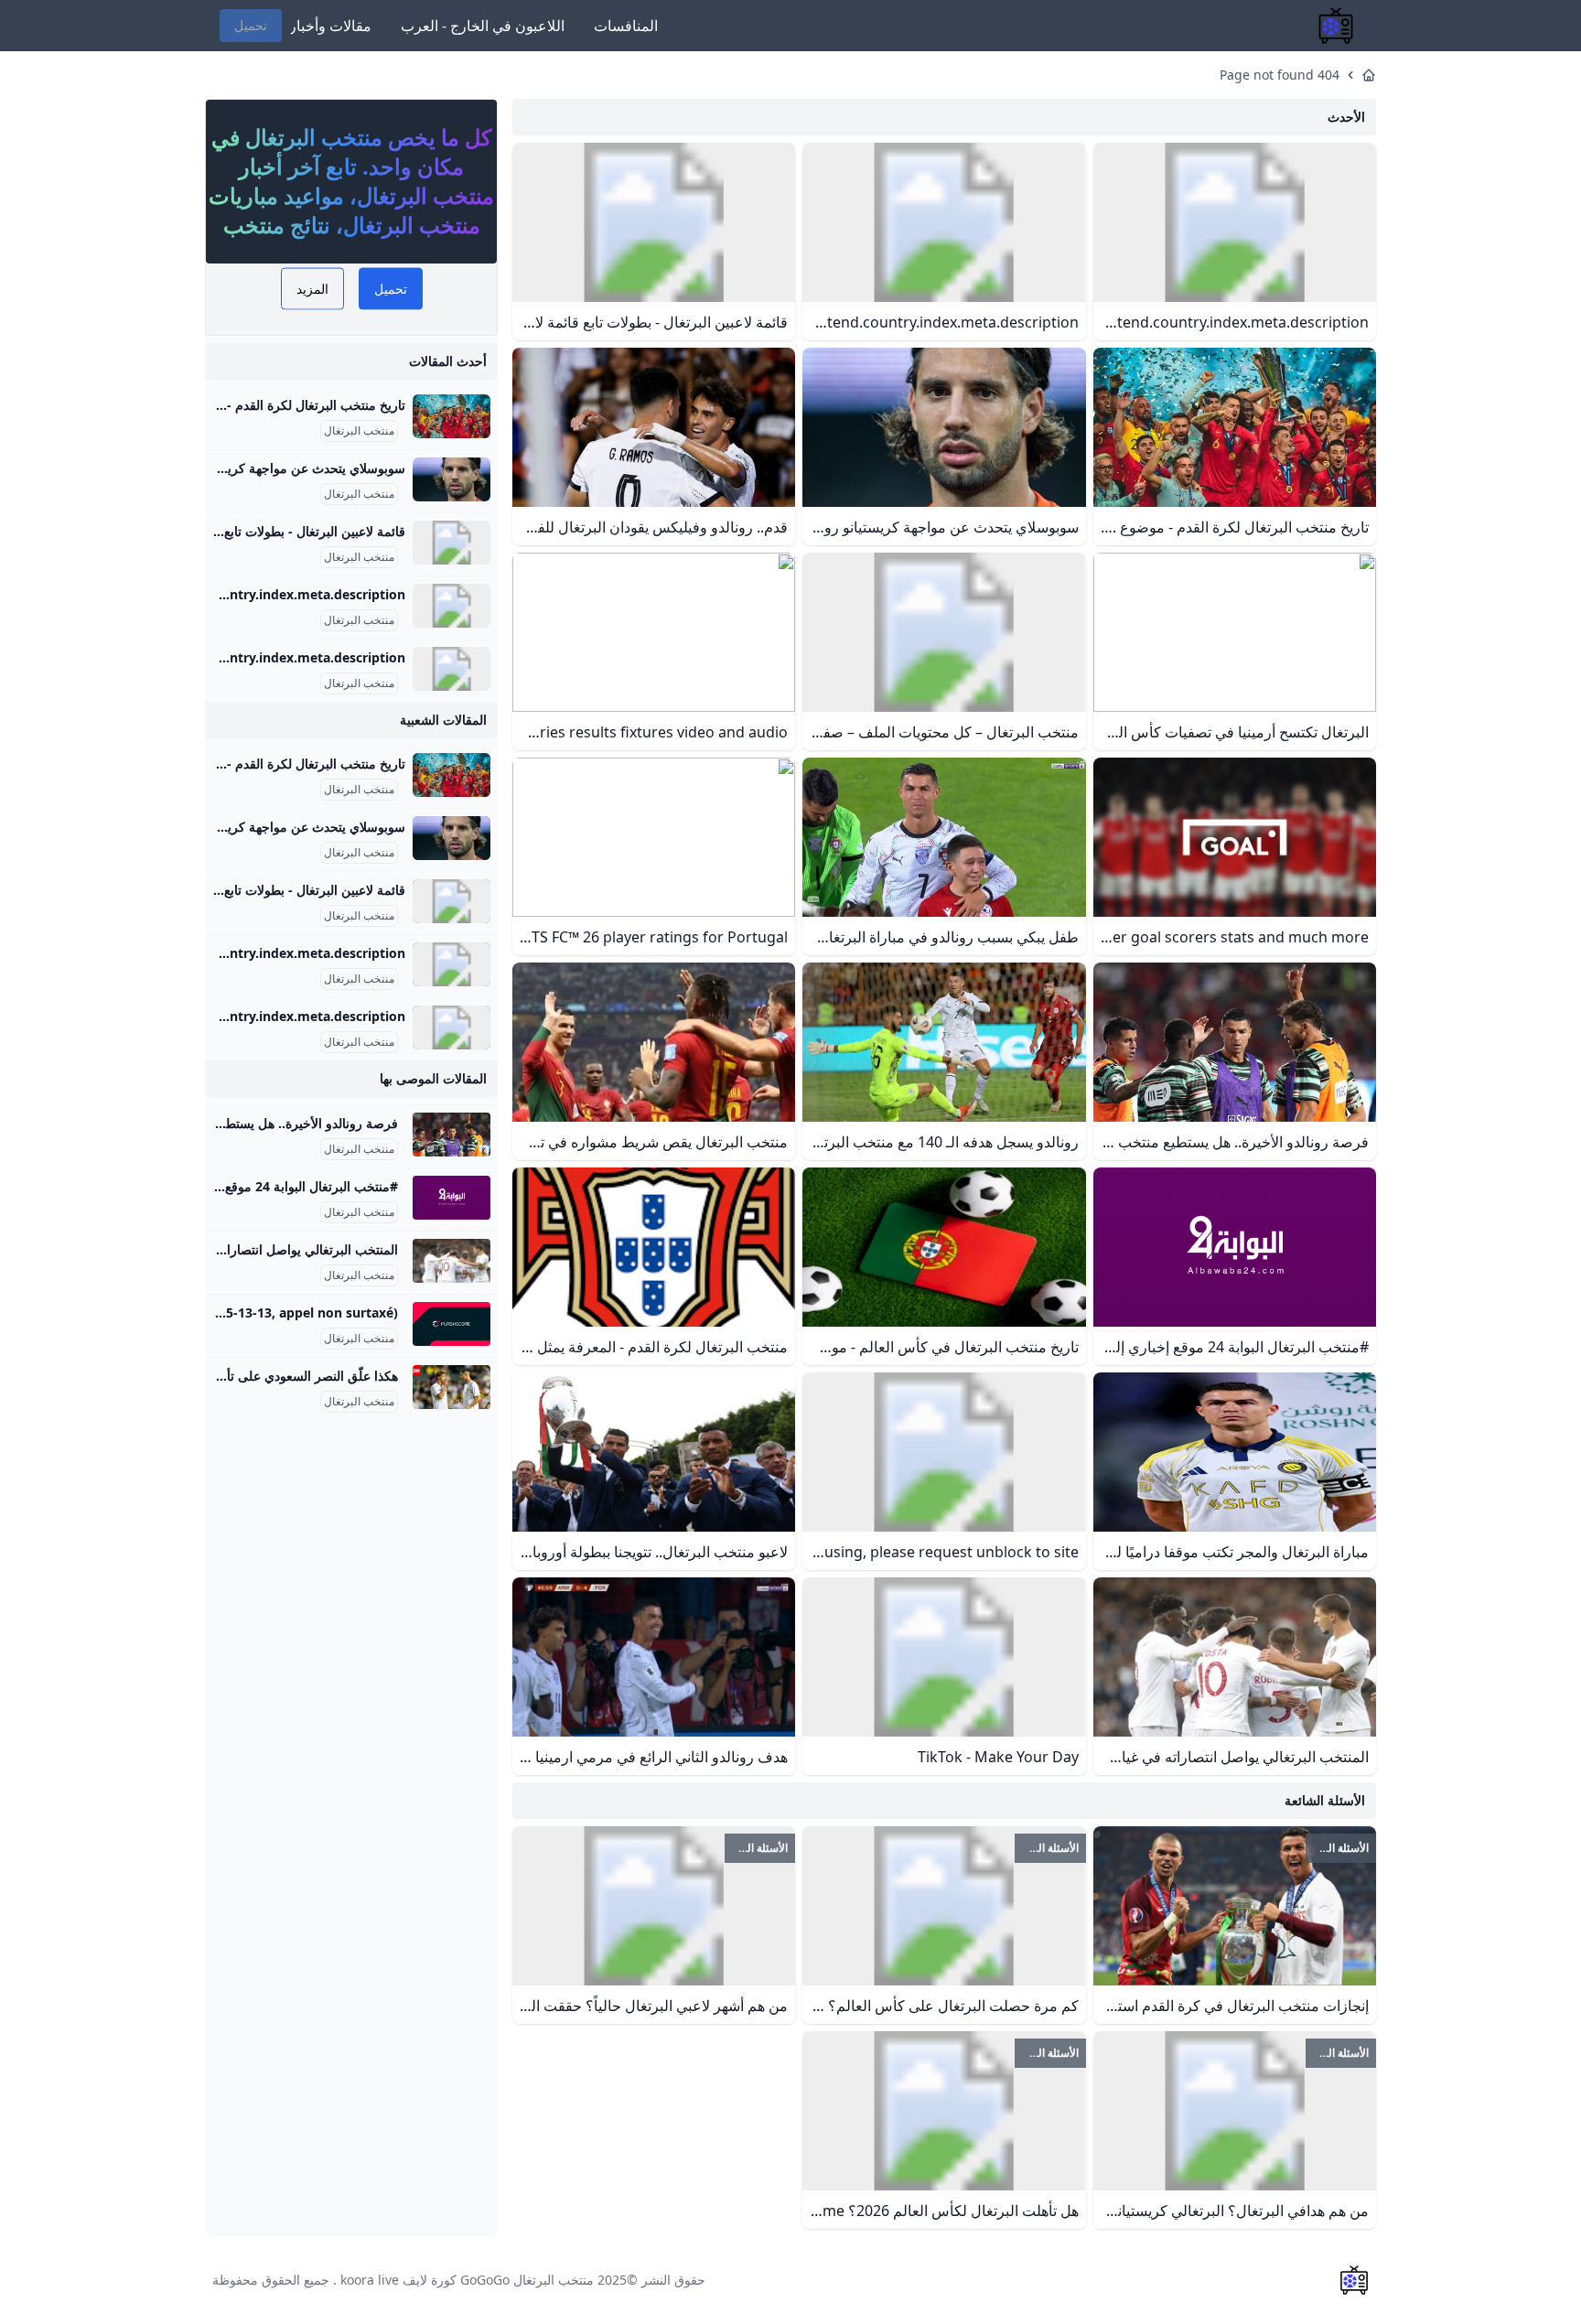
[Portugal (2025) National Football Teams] (452, 606)
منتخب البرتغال (359, 431)
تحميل (251, 25)
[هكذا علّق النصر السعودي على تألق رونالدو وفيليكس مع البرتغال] (452, 1387)
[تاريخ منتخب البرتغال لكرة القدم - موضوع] (452, 416)
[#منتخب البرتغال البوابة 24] (452, 1198)
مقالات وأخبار (330, 26)
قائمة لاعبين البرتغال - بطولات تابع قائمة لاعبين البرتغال (258, 531)
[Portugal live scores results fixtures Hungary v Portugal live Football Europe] (452, 1324)
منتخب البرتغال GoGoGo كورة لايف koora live (467, 2280)
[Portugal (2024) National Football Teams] (452, 669)
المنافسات (626, 26)
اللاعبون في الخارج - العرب (483, 26)
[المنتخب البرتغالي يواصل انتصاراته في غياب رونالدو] (452, 1261)
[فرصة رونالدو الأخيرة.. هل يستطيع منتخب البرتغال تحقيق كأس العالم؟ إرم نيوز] (452, 1135)
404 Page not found (1280, 75)
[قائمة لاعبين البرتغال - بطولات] (452, 543)
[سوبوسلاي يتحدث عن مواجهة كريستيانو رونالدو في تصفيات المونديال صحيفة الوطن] (452, 479)
